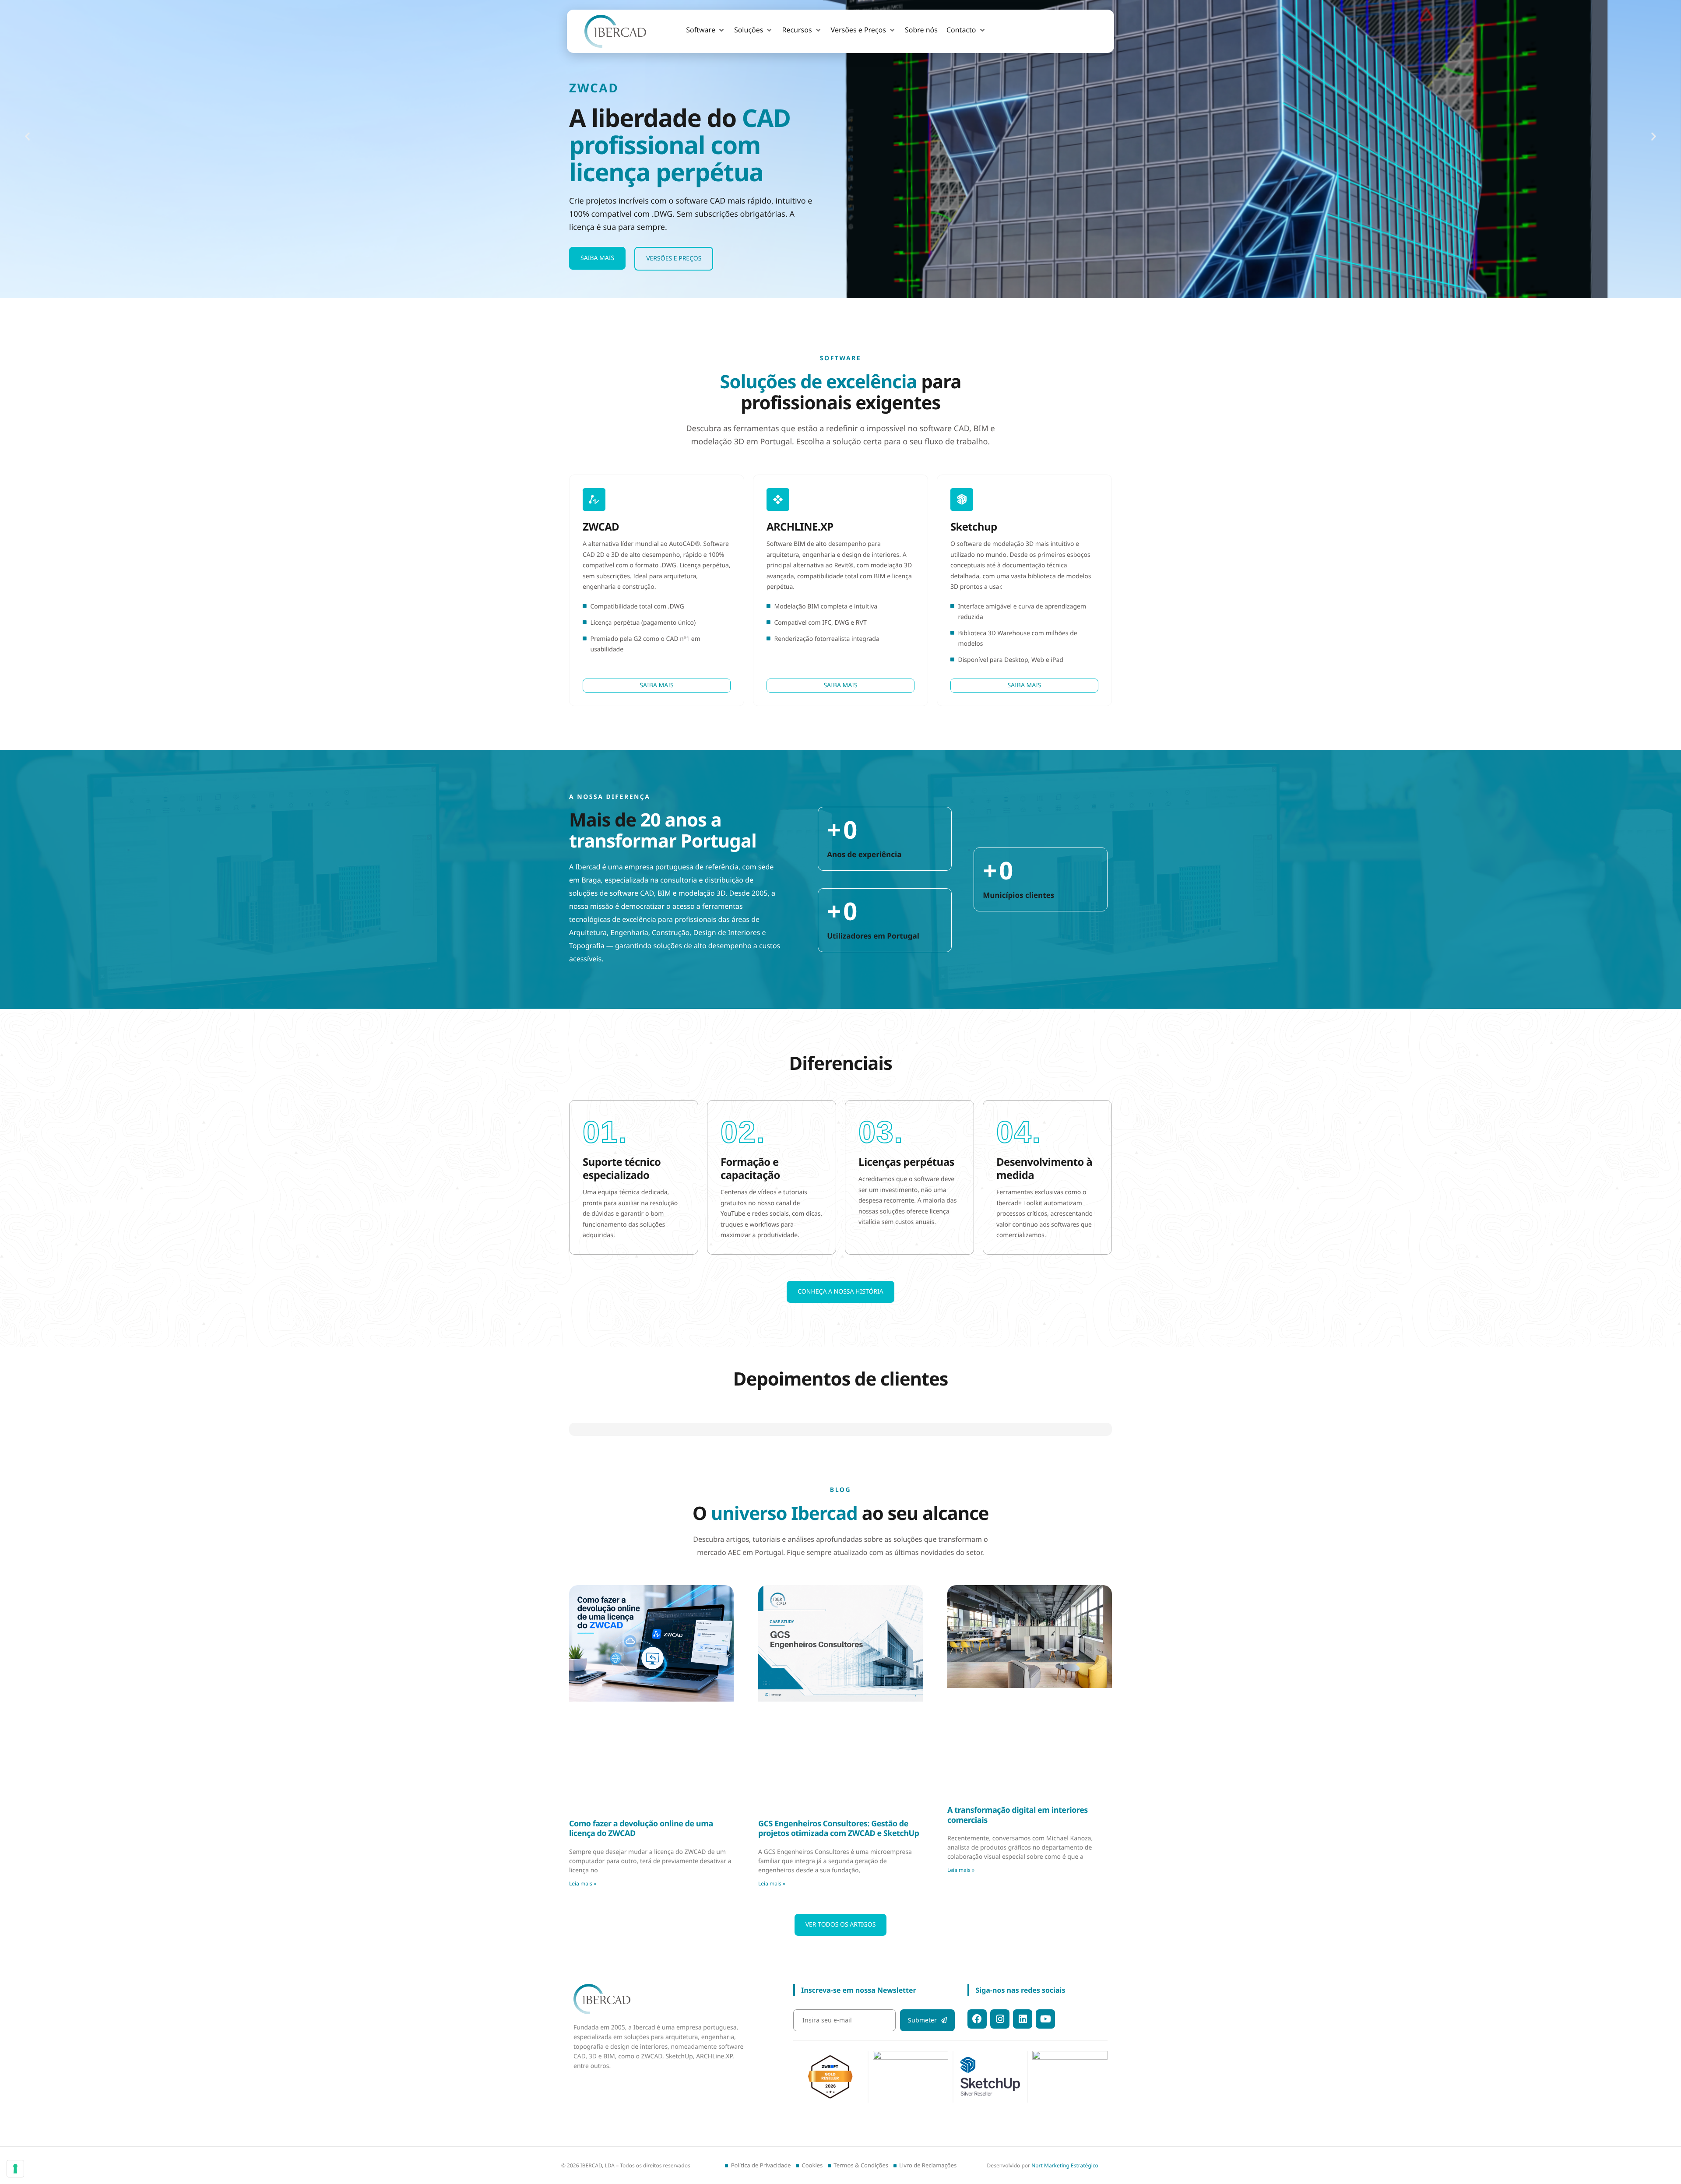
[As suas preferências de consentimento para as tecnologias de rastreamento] (15, 2169)
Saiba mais (597, 258)
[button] (706, 30)
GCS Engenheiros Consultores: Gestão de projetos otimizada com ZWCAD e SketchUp (839, 2097)
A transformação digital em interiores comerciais (1018, 2083)
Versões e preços (674, 258)
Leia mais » (583, 2151)
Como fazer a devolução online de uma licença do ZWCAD (641, 2097)
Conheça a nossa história (840, 1292)
